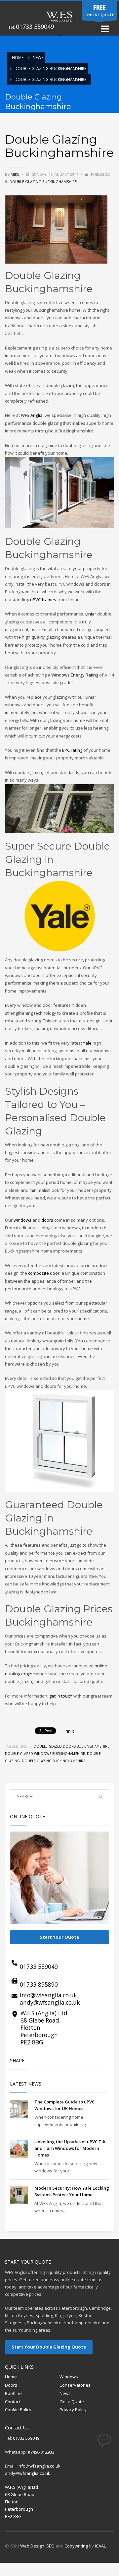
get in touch (61, 1696)
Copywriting (76, 2546)
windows (22, 1220)
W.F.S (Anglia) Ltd (44, 2013)
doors (47, 1220)
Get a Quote (72, 2402)
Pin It (69, 1731)
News (38, 58)
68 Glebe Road (40, 2020)
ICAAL (100, 2546)
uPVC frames (43, 600)
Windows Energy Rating (75, 675)
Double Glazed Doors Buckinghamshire (72, 1746)
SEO (50, 2546)
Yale (87, 1043)
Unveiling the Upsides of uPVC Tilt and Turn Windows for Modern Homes (70, 2148)
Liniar (91, 614)
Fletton (30, 2028)
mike (15, 174)
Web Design (32, 2546)
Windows (69, 2377)
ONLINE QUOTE (100, 10)
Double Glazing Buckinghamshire (50, 68)
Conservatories (75, 2385)
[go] (100, 1797)
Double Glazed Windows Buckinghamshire (45, 1754)
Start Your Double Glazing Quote (49, 2347)
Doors (11, 2385)
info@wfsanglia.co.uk (48, 1995)
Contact (13, 2402)
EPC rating (72, 750)
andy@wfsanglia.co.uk (50, 2002)
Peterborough (39, 2035)
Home (11, 2377)
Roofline (13, 2393)
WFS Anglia (32, 415)
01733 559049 (35, 27)
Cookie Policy (18, 2410)
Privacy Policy (73, 2410)
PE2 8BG (32, 2042)
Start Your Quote (59, 1937)
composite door (44, 1273)
